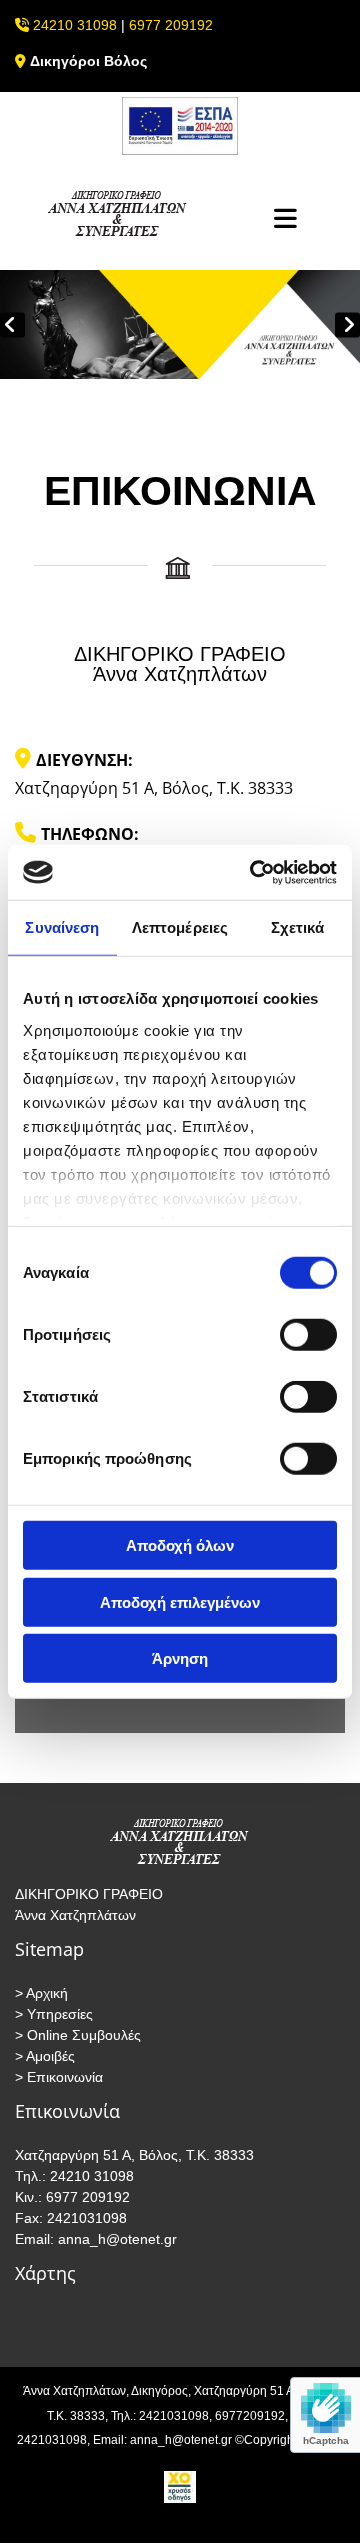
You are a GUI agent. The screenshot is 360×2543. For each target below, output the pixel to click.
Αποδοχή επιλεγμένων (180, 1601)
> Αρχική (41, 1993)
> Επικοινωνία (59, 2077)
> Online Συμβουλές (78, 2035)
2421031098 (85, 2218)
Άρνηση (180, 1658)
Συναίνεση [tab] (62, 927)
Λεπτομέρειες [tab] (180, 927)
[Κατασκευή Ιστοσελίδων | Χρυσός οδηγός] (180, 2487)
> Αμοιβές (45, 2056)
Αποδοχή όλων (180, 1545)
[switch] (308, 1335)
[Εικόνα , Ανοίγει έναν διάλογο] (180, 324)
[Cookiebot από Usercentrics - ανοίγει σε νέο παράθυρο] (254, 872)
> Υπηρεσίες (54, 2014)
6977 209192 (171, 25)
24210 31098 (75, 25)
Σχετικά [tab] (298, 927)
